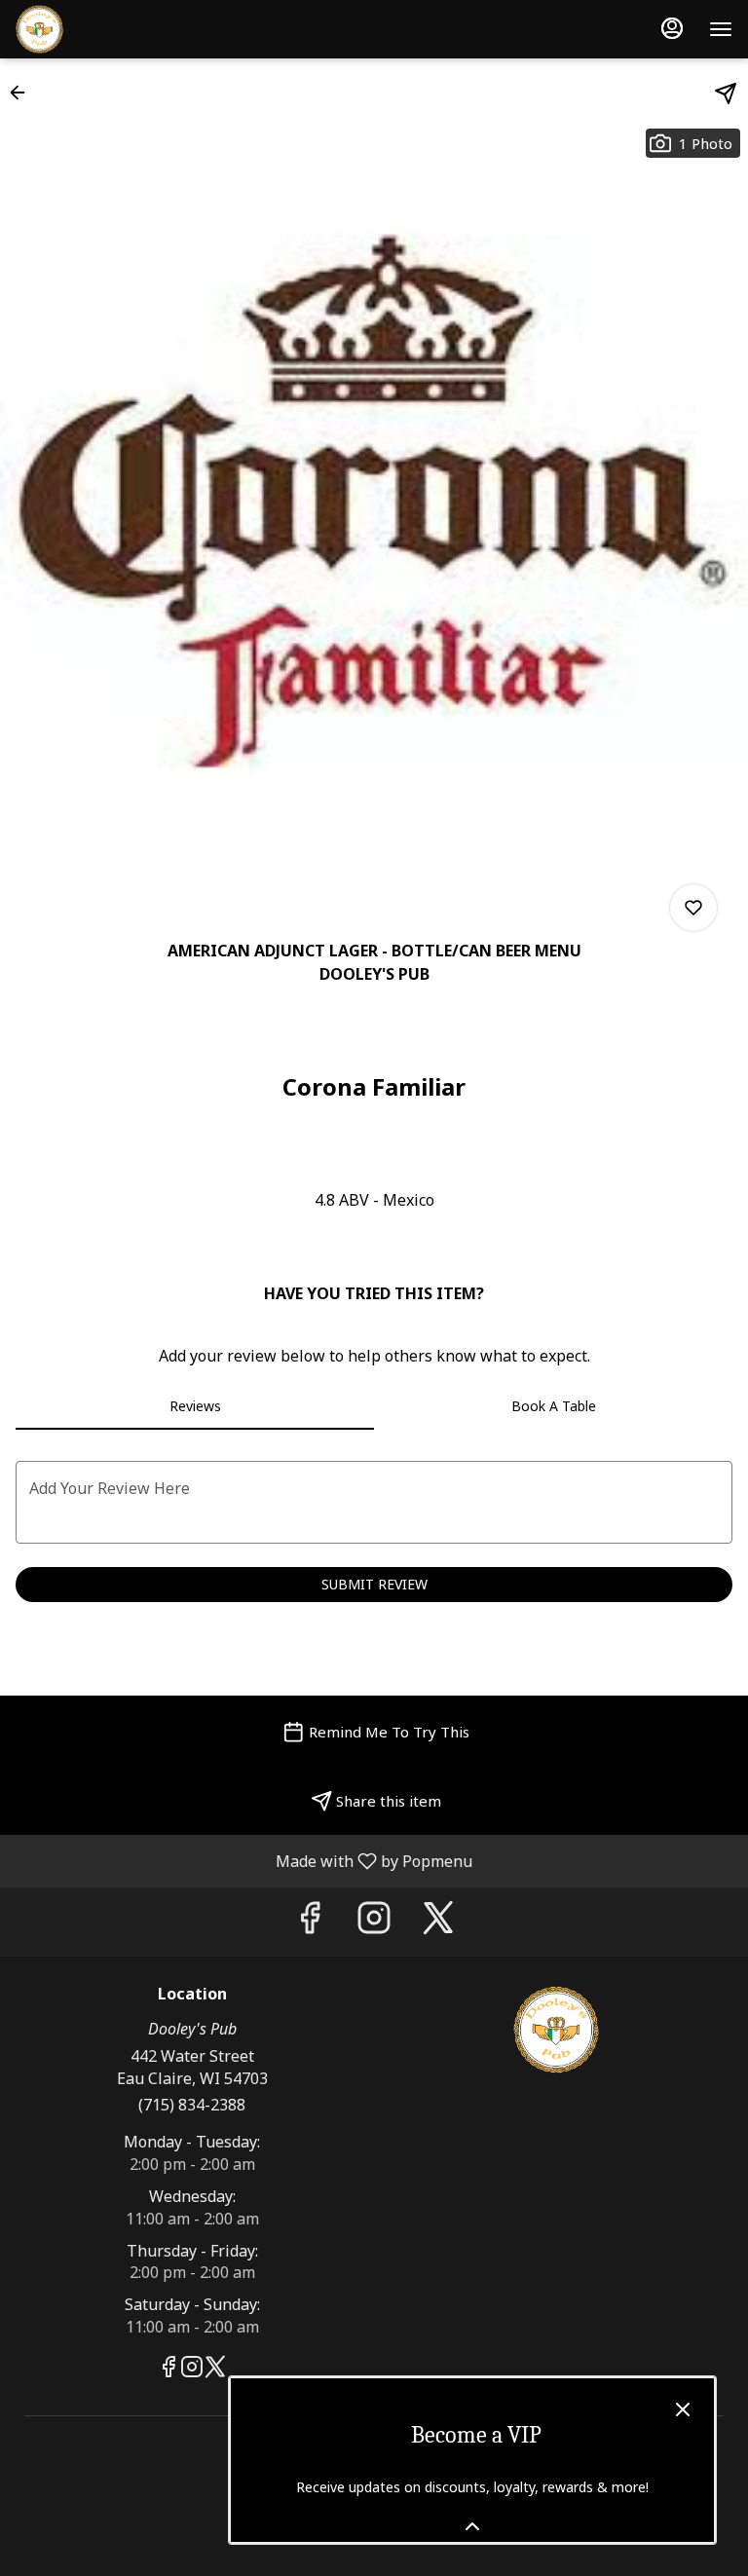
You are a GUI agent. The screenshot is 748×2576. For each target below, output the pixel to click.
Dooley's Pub (556, 2030)
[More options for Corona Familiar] (693, 908)
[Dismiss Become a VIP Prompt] (683, 2409)
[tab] (195, 1406)
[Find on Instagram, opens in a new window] (374, 1922)
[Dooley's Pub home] (103, 29)
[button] (23, 93)
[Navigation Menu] (721, 29)
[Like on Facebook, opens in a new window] (310, 1922)
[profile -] (672, 28)
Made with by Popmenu (243, 1860)
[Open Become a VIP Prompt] (472, 2526)
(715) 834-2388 (192, 2105)
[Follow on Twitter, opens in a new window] (438, 1922)
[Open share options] (726, 93)
